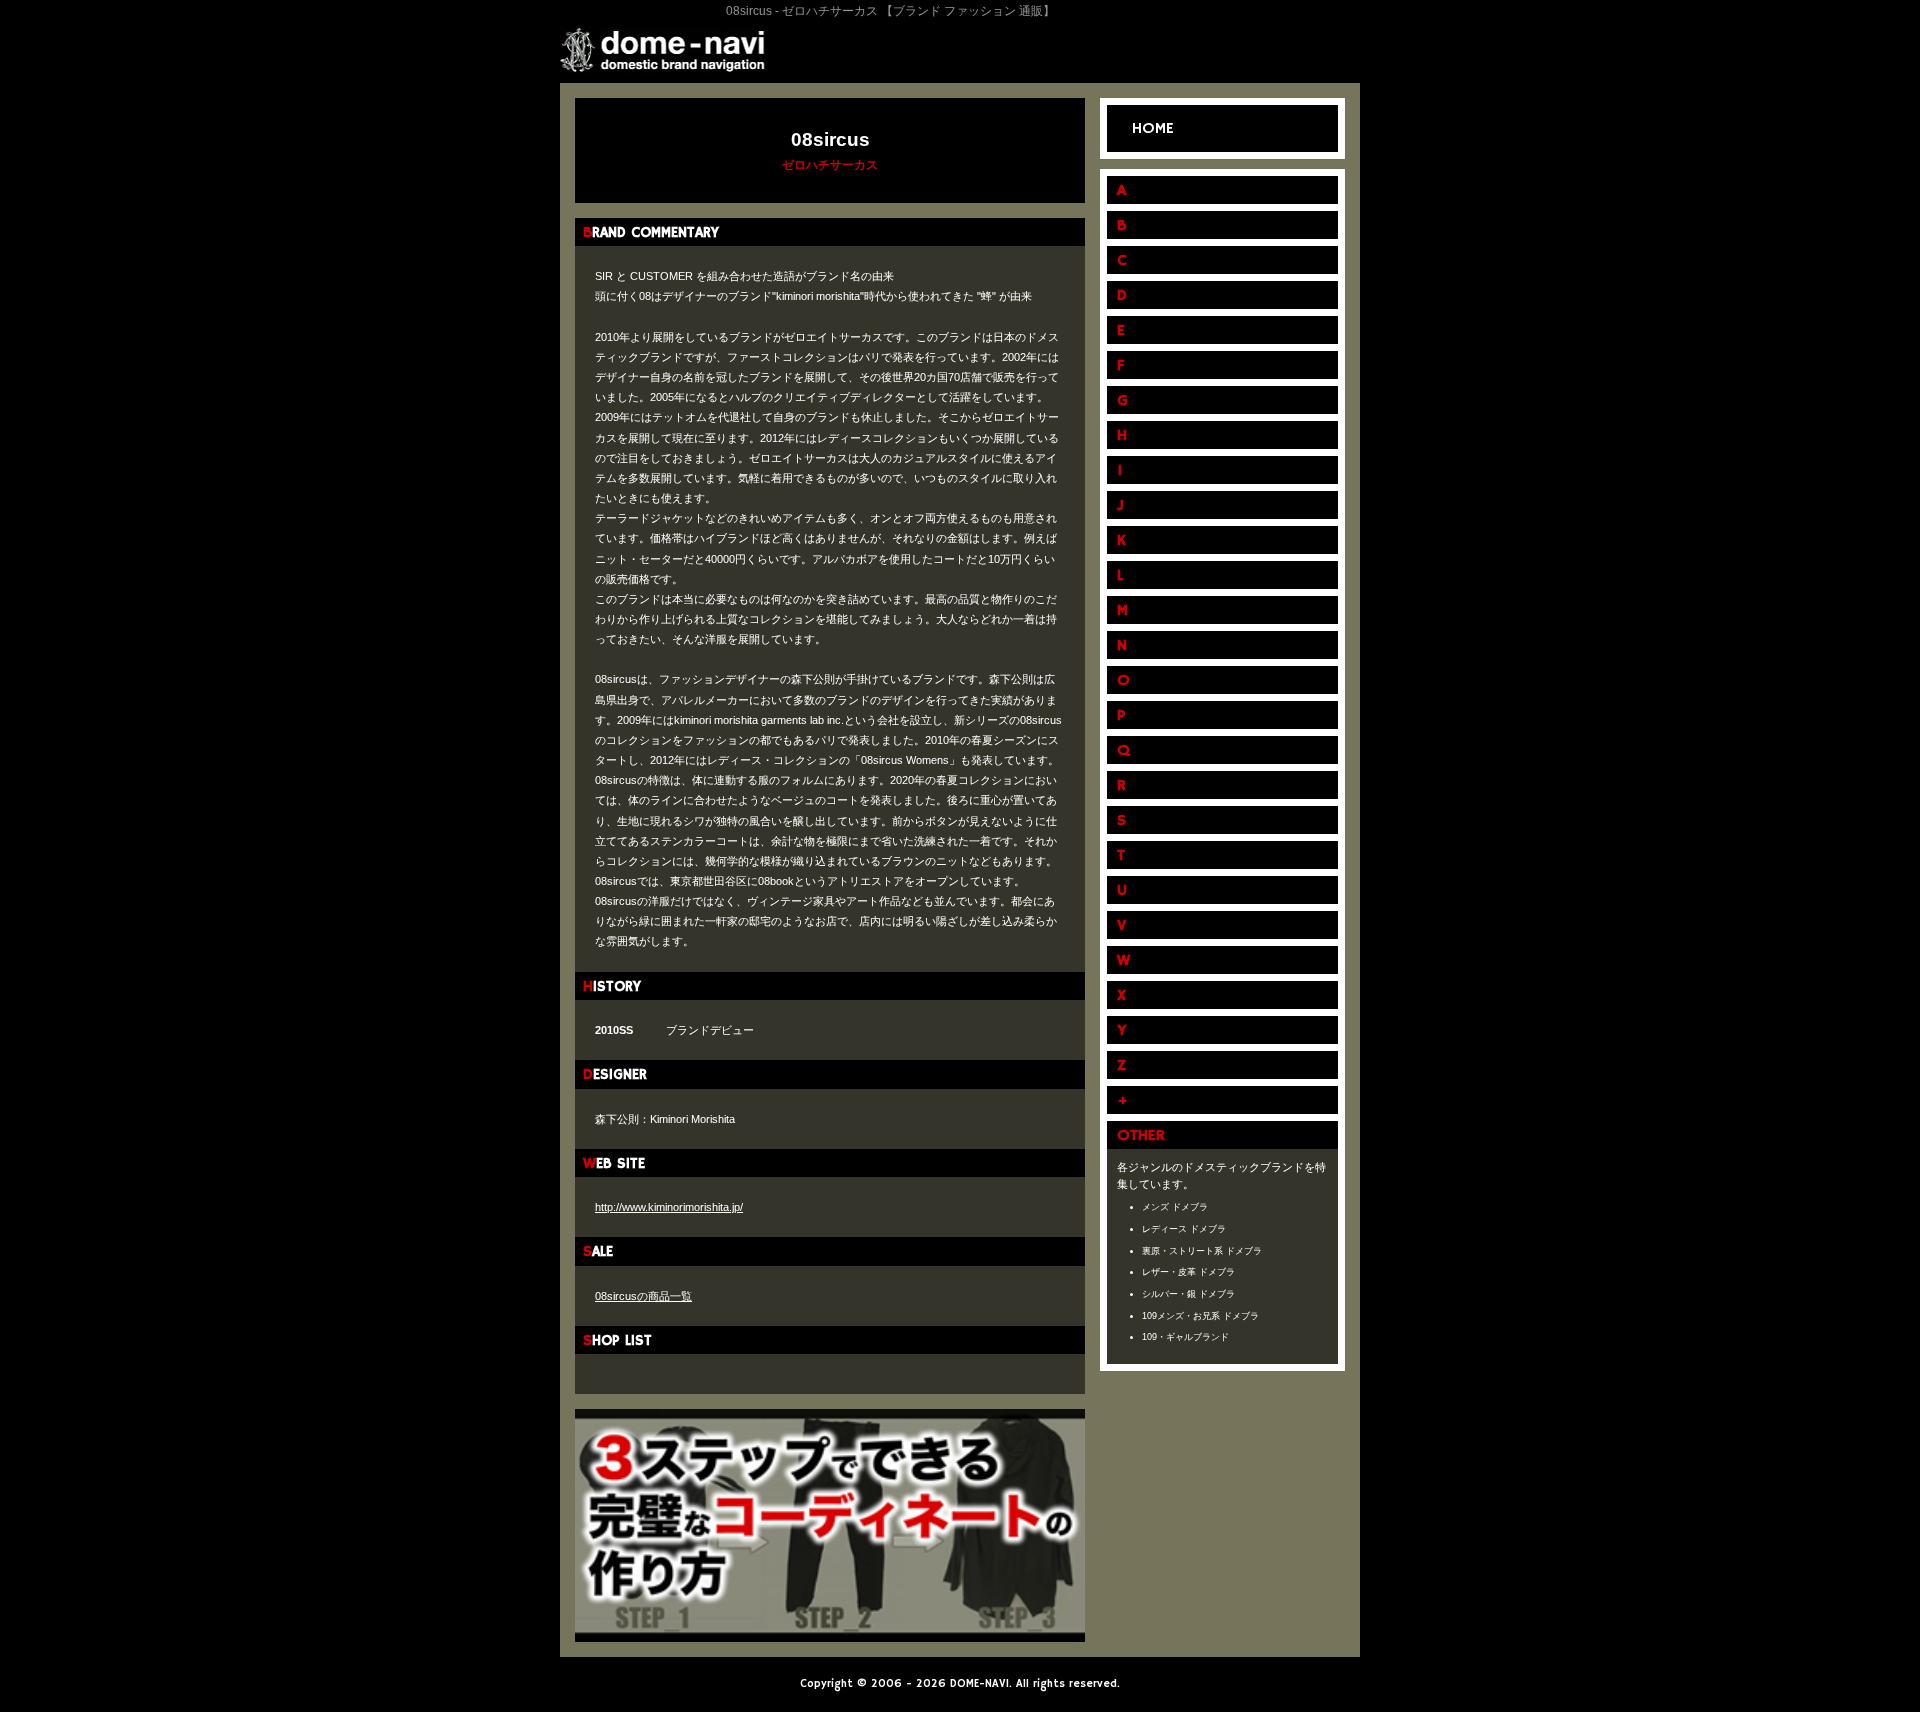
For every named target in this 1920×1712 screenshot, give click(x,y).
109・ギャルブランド (1185, 1337)
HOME (1153, 129)
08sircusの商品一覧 (643, 1296)
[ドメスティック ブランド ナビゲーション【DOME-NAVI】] (662, 58)
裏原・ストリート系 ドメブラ (1202, 1251)
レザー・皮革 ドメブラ (1188, 1272)
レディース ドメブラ (1184, 1229)
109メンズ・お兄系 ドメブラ (1200, 1316)
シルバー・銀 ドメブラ (1188, 1294)
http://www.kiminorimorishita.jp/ (669, 1207)
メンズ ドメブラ (1175, 1207)
